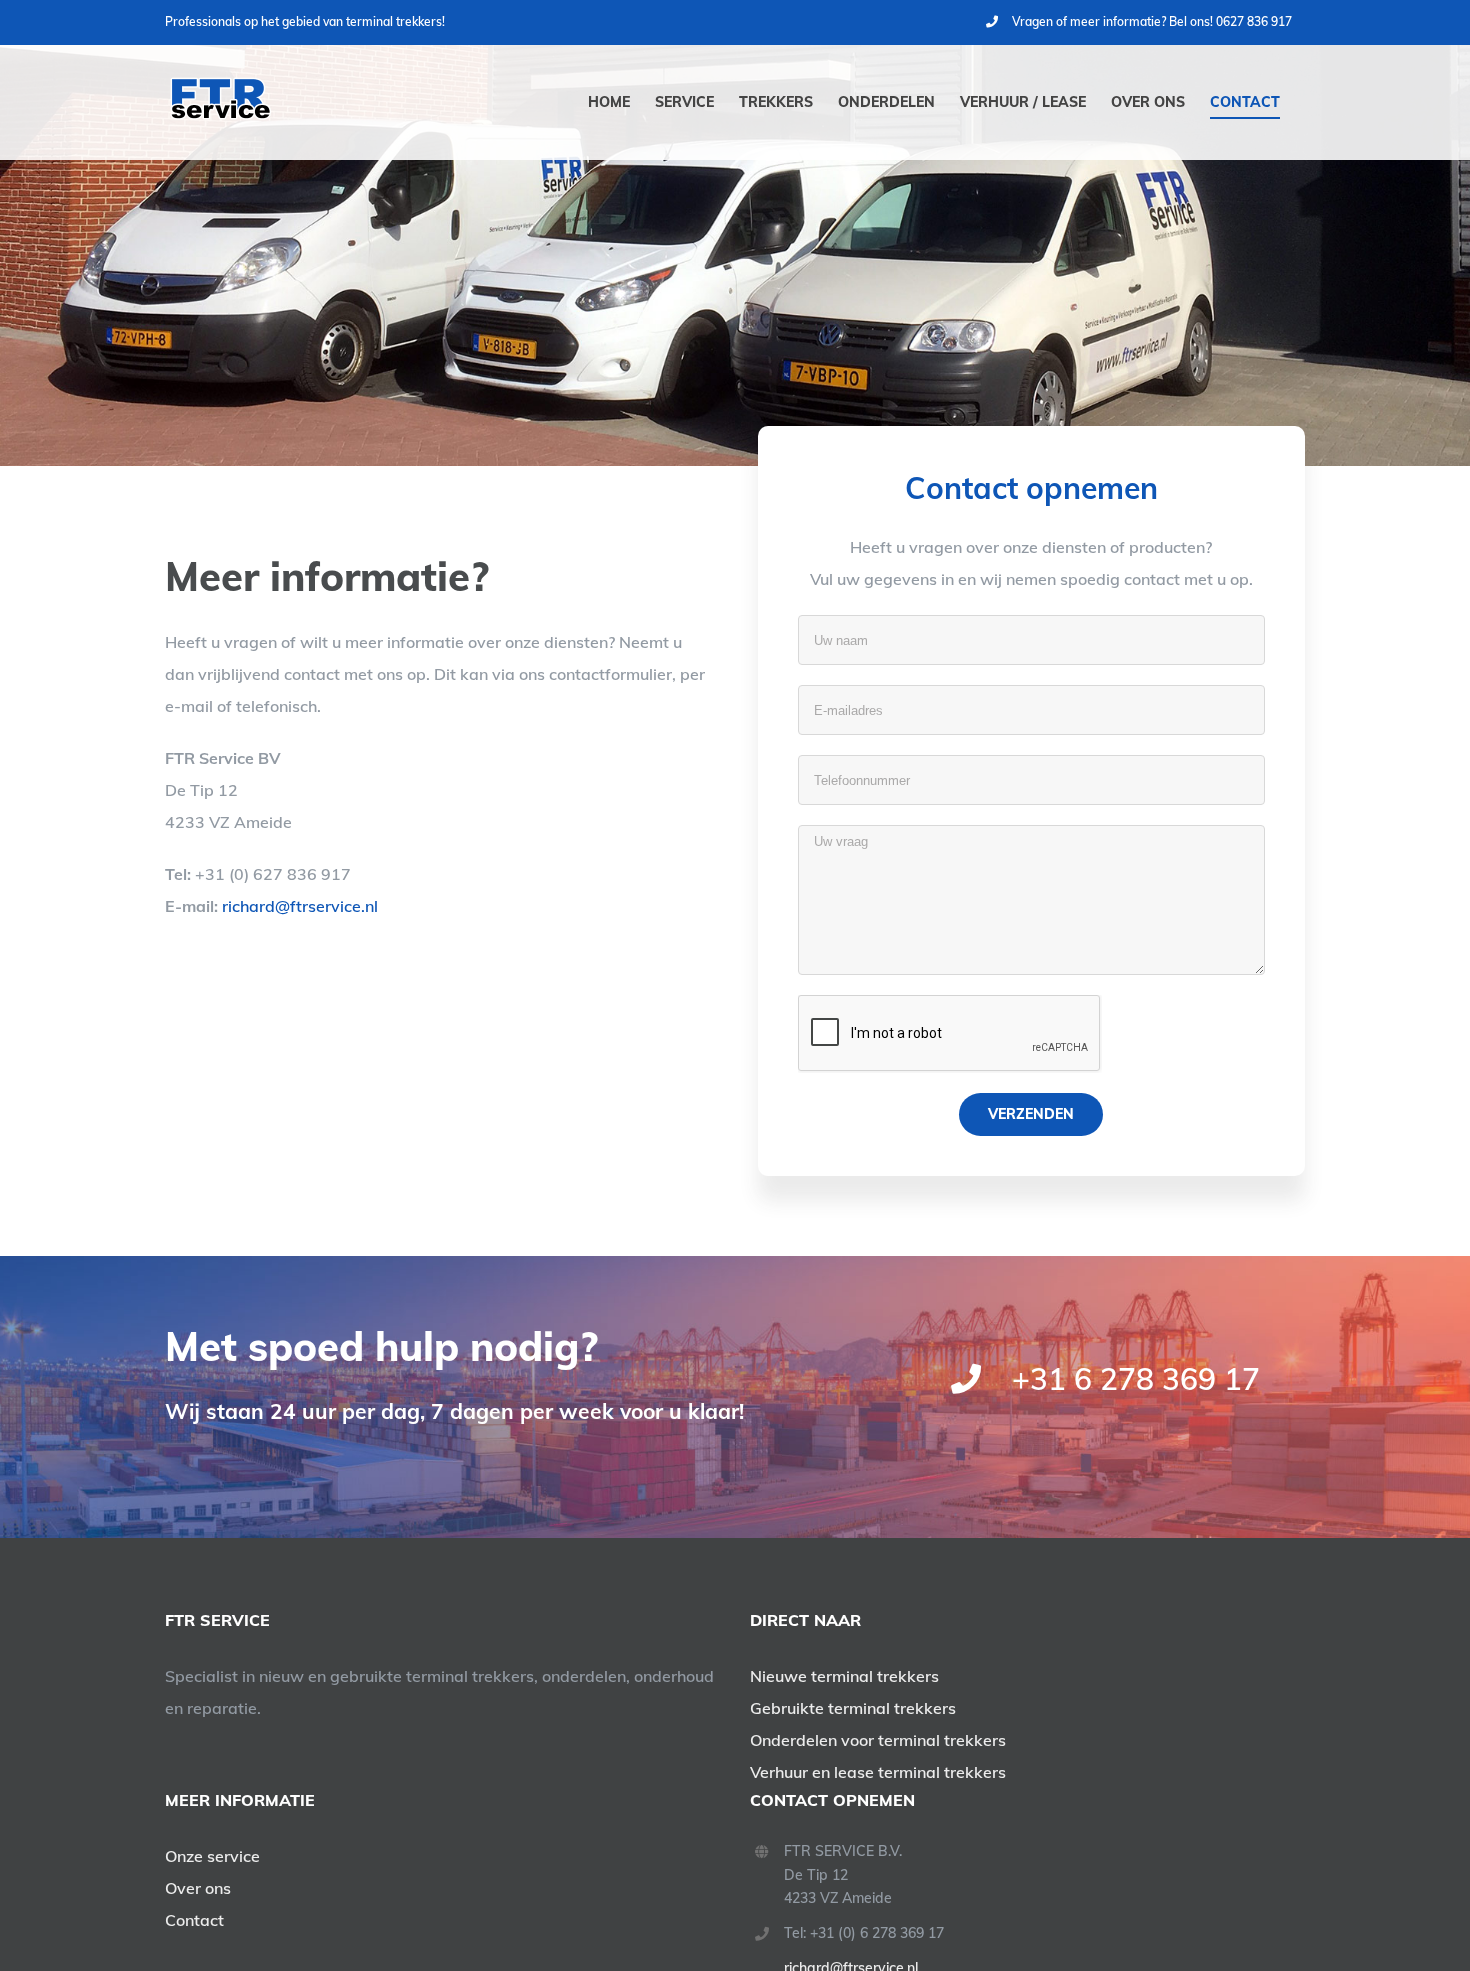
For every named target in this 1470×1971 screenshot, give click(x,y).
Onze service (212, 1856)
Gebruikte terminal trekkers (853, 1708)
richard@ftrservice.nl (300, 906)
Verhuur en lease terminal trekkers (878, 1772)
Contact (194, 1920)
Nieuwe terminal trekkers (844, 1676)
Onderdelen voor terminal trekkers (878, 1740)
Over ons (198, 1888)
